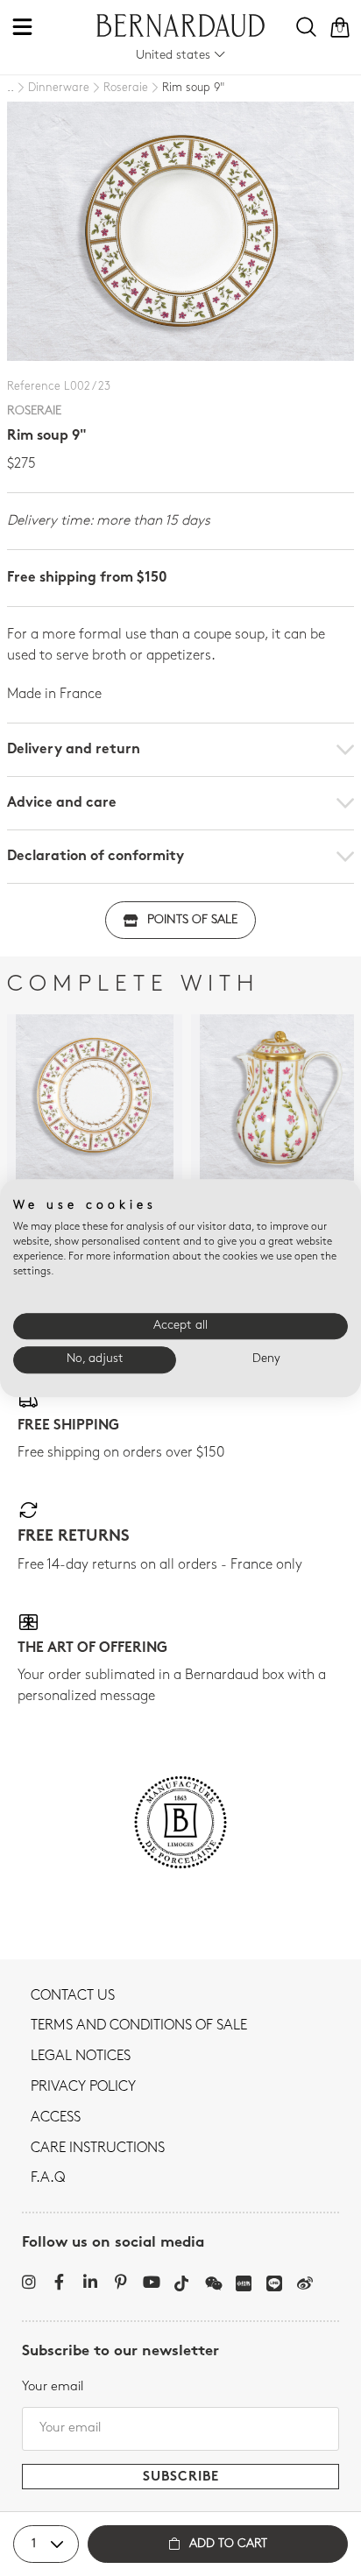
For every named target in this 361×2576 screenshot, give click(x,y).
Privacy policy (83, 2087)
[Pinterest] (120, 2282)
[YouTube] (151, 2282)
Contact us (73, 1996)
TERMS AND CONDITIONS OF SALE (139, 2026)
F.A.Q (48, 2178)
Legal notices (81, 2057)
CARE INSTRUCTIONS (98, 2149)
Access (56, 2118)
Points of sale (192, 920)
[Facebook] (59, 2282)
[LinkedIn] (90, 2282)
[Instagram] (28, 2282)
